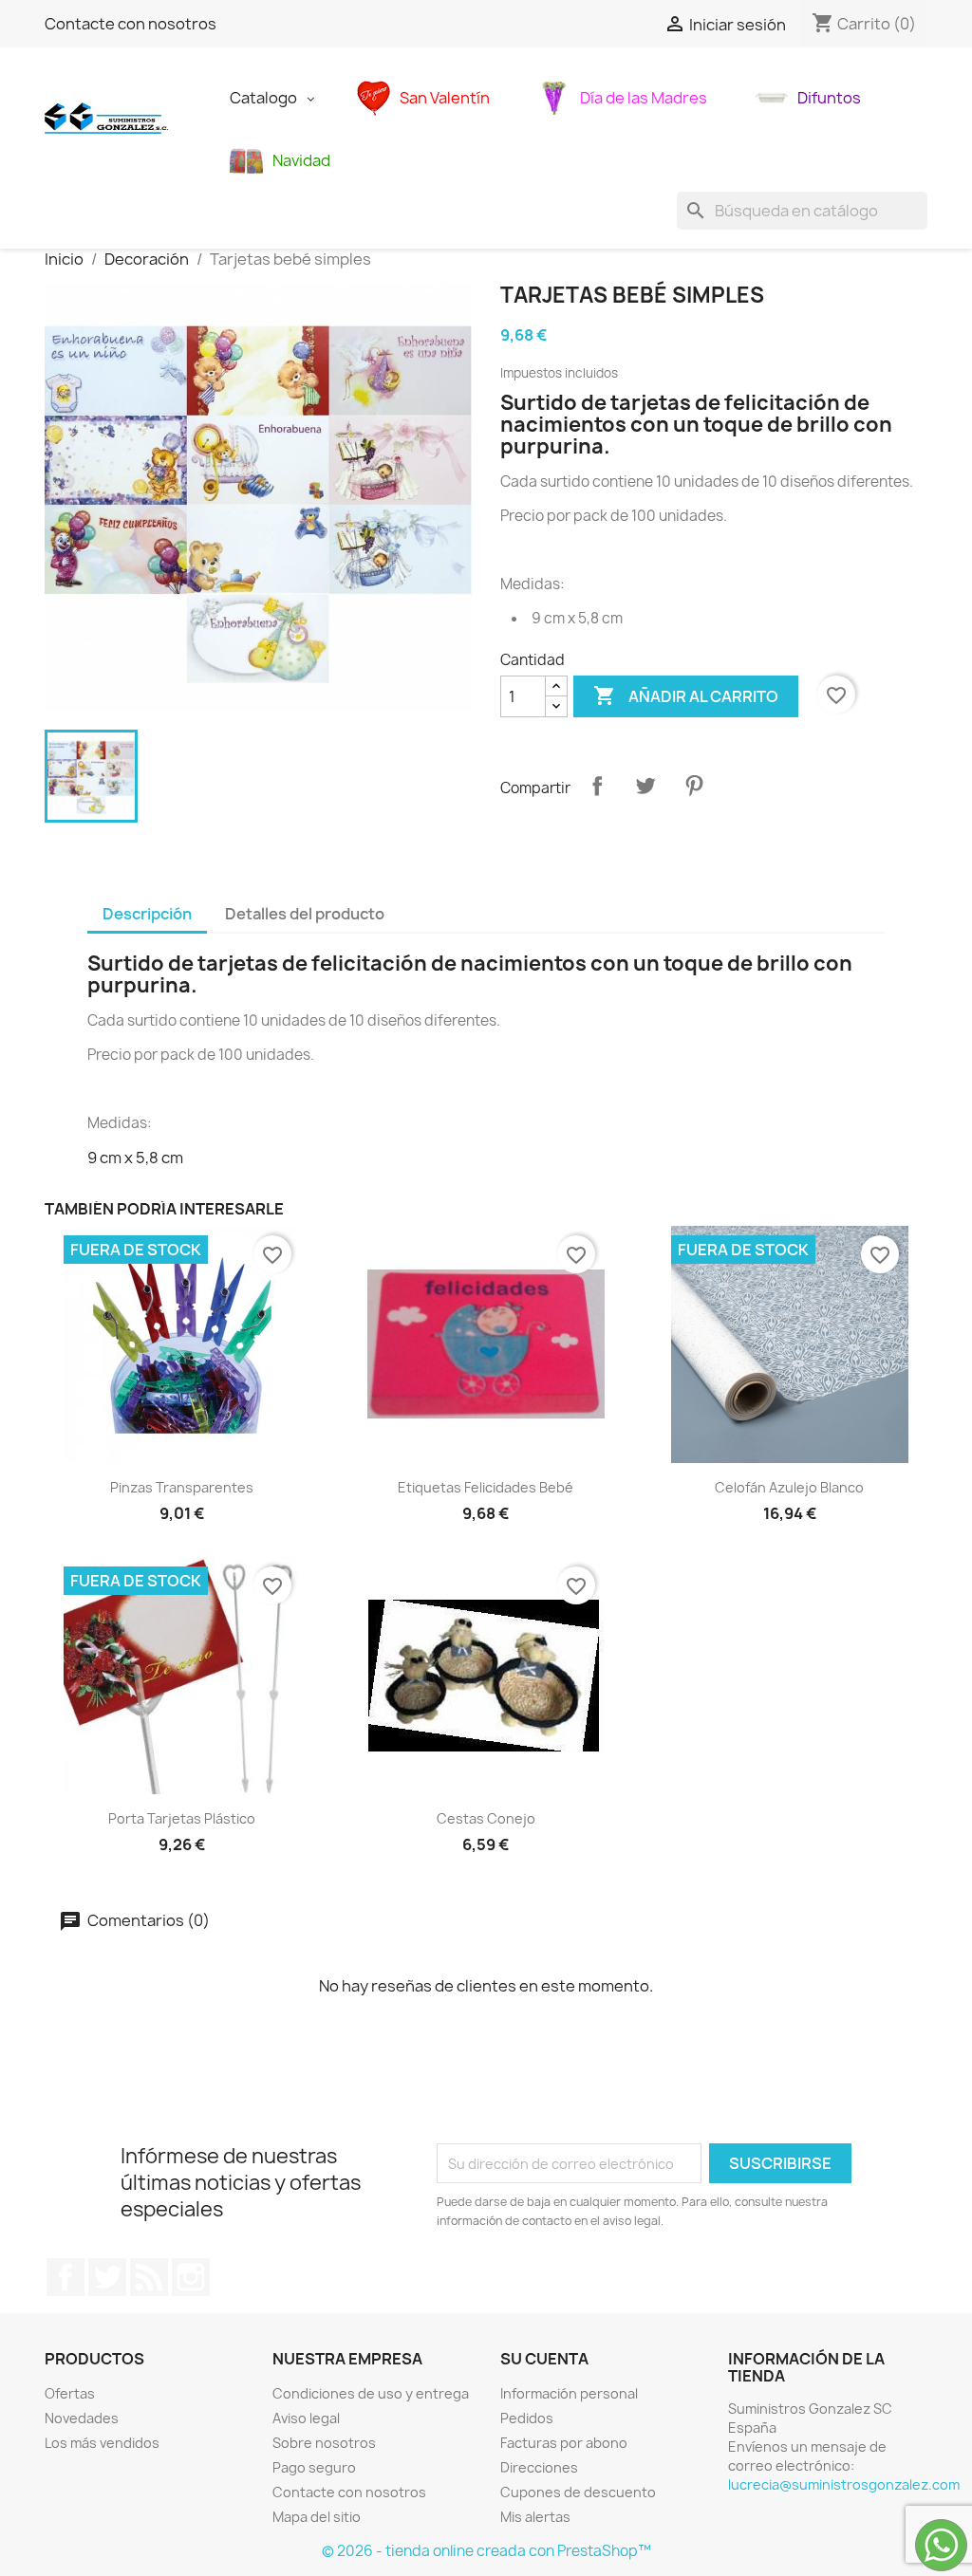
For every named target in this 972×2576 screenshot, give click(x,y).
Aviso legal (306, 2418)
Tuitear (645, 786)
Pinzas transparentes (182, 1487)
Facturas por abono (564, 2443)
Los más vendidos (102, 2443)
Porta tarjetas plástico (182, 1818)
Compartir (597, 786)
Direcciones (539, 2467)
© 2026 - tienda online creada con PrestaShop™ (486, 2551)
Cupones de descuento (578, 2492)
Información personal (569, 2393)
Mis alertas (535, 2517)
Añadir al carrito (686, 695)
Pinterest (694, 786)
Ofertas (70, 2393)
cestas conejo (486, 1818)
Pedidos (527, 2418)
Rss (149, 2277)
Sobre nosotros (324, 2443)
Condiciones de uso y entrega (371, 2393)
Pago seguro (314, 2467)
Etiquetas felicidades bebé (486, 1487)
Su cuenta (544, 2359)
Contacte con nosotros (131, 24)
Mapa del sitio (317, 2517)
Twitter (107, 2277)
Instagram (191, 2277)
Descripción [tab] (147, 914)
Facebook (65, 2277)
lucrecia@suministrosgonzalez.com (844, 2484)
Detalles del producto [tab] (305, 914)
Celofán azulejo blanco (789, 1487)
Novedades (82, 2418)
